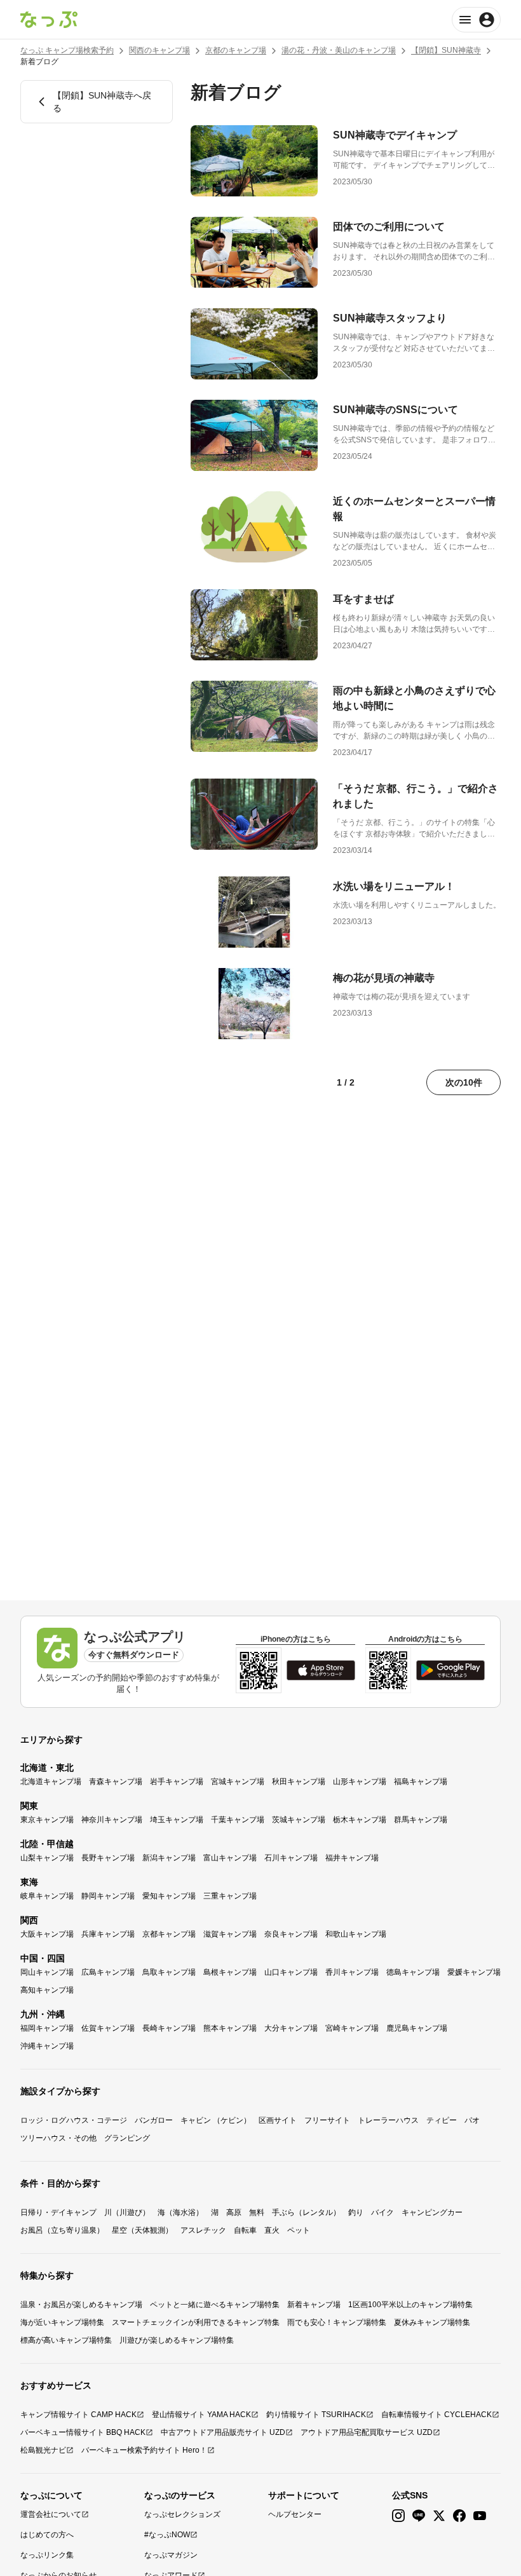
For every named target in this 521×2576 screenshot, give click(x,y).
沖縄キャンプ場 (47, 2046)
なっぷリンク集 (47, 2555)
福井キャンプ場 (352, 1858)
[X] (439, 2516)
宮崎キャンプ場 (352, 2028)
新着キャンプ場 (314, 2305)
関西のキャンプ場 (159, 50)
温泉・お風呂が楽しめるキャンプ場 (81, 2305)
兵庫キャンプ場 (108, 1934)
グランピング (127, 2138)
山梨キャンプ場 (47, 1858)
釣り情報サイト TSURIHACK (316, 2415)
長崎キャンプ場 (169, 2028)
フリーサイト (327, 2120)
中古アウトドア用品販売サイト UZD (223, 2432)
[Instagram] (398, 2516)
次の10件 (464, 1082)
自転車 (245, 2230)
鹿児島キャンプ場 (417, 2028)
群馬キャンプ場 (421, 1820)
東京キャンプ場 (47, 1820)
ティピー (442, 2120)
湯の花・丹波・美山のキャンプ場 (339, 50)
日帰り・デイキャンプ (58, 2212)
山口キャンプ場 (291, 1972)
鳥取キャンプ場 (169, 1972)
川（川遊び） (127, 2212)
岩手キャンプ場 (177, 1782)
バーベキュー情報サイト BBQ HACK (83, 2432)
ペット (299, 2230)
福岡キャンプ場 (47, 2028)
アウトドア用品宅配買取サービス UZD (367, 2432)
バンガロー (154, 2120)
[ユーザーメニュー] (476, 20)
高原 (234, 2212)
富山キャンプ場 (230, 1858)
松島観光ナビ (43, 2450)
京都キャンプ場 (169, 1934)
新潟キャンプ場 (169, 1858)
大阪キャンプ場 (47, 1934)
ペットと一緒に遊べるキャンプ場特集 (215, 2305)
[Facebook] (459, 2516)
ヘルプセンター (295, 2514)
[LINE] (419, 2516)
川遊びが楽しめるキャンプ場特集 (177, 2340)
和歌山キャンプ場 (356, 1934)
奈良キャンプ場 (291, 1934)
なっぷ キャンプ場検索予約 (67, 50)
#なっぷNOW (167, 2535)
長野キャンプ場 (108, 1858)
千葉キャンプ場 (238, 1820)
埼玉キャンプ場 (177, 1820)
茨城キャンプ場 (299, 1820)
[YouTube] (480, 2516)
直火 (272, 2230)
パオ (472, 2120)
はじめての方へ (47, 2535)
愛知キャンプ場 (169, 1896)
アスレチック (203, 2230)
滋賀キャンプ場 (230, 1934)
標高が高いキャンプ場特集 (66, 2340)
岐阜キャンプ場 (47, 1896)
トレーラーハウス (388, 2120)
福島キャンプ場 (421, 1782)
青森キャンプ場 (116, 1782)
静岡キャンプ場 (108, 1896)
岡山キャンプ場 (47, 1972)
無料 (257, 2212)
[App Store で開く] (321, 1670)
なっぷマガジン (171, 2555)
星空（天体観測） (142, 2230)
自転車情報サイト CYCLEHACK (436, 2415)
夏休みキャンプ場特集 (432, 2322)
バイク (382, 2212)
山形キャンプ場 (360, 1782)
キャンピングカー (432, 2212)
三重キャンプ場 (230, 1896)
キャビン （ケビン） (216, 2120)
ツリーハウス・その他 (58, 2138)
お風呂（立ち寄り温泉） (62, 2230)
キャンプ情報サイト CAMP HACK (78, 2415)
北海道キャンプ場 (51, 1782)
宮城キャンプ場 (238, 1782)
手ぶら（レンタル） (306, 2212)
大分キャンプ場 (291, 2028)
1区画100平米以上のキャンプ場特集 (410, 2305)
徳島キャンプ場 (413, 1972)
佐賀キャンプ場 (108, 2028)
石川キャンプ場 (291, 1858)
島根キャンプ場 (230, 1972)
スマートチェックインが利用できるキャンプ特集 (196, 2322)
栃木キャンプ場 (360, 1820)
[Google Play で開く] (450, 1670)
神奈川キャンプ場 (112, 1820)
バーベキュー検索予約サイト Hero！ (144, 2450)
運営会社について (51, 2514)
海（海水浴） (180, 2212)
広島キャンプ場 (108, 1972)
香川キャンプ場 (352, 1972)
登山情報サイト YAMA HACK (201, 2415)
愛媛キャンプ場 (474, 1972)
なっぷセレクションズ (182, 2514)
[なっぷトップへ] (49, 20)
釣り (356, 2212)
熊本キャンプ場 (230, 2028)
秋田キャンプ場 (299, 1782)
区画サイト (278, 2120)
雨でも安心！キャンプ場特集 (337, 2322)
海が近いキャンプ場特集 (62, 2322)
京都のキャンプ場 (236, 50)
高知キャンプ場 (47, 1990)
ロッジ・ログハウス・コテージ (74, 2120)
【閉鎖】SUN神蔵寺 (446, 50)
